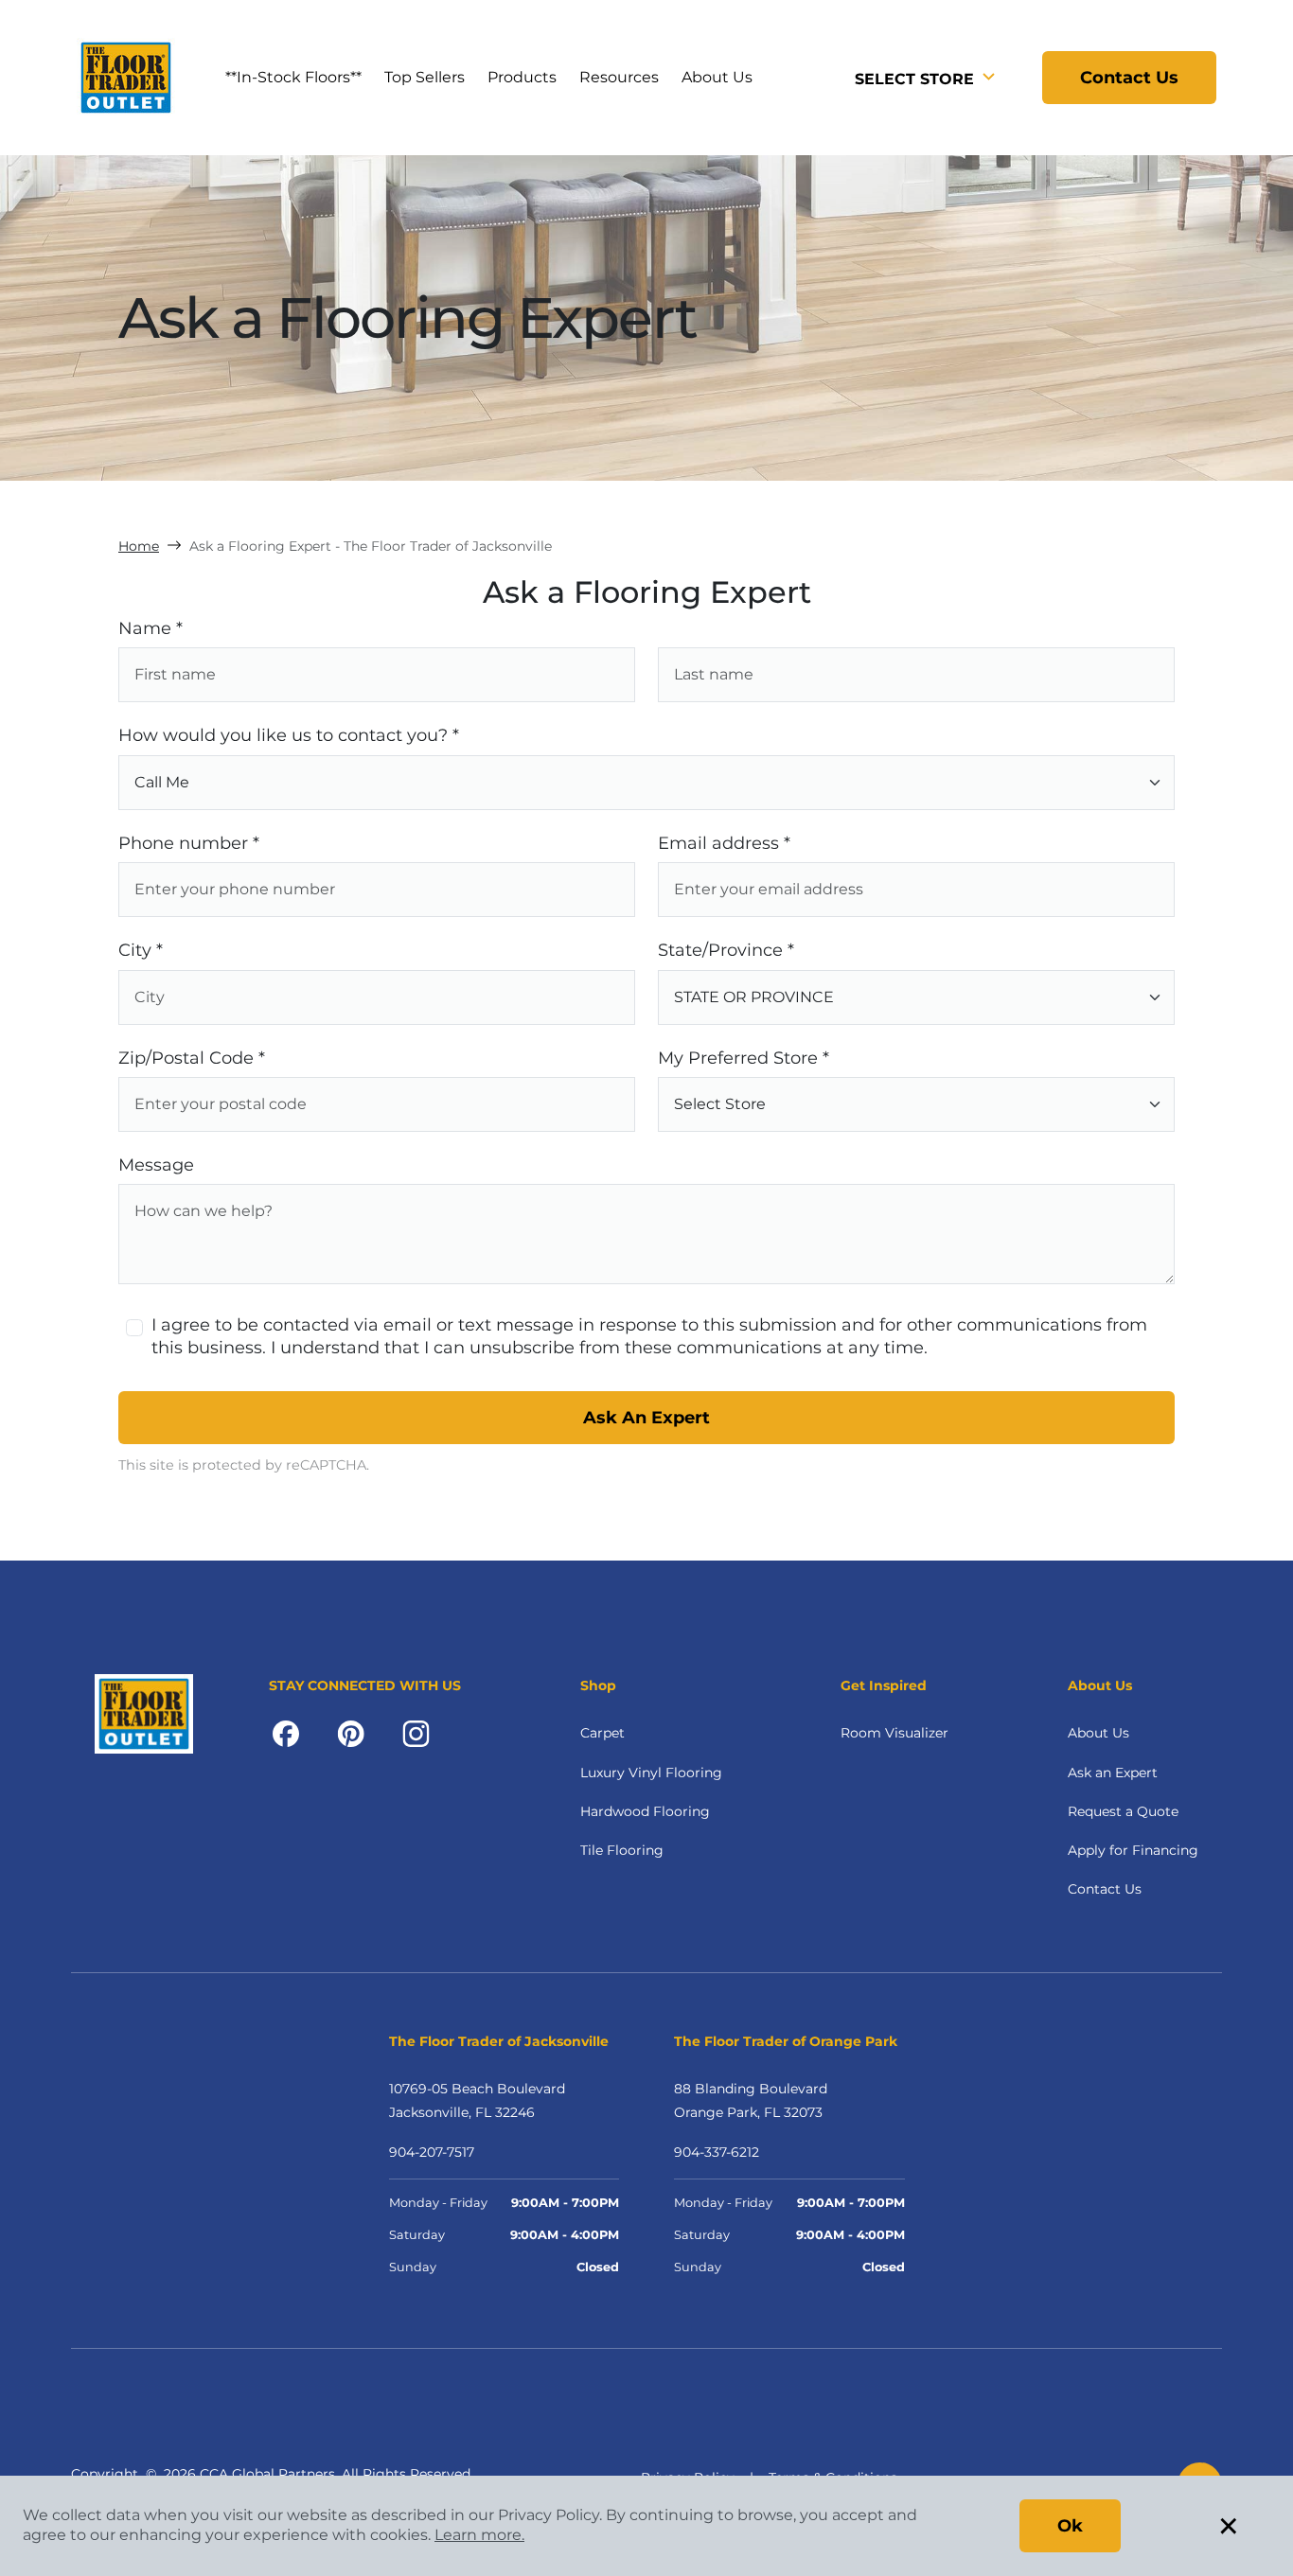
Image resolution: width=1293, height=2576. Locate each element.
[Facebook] (286, 1733)
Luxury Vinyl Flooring (651, 1773)
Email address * (724, 843)
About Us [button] (717, 77)
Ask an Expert (1113, 1773)
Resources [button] (619, 77)
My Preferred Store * (744, 1058)
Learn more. (479, 2535)
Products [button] (522, 77)
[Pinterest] (351, 1733)
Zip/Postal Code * (192, 1058)
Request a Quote (1123, 1811)
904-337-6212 (717, 2152)
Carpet (602, 1733)
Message (156, 1165)
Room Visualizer (894, 1733)
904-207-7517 (432, 2152)
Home (139, 546)
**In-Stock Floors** (293, 77)
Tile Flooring (622, 1850)
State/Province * (726, 950)
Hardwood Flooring (645, 1811)
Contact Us (1129, 78)
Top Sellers (425, 77)
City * (141, 950)
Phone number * (189, 843)
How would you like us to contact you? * (289, 735)
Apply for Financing (1133, 1850)
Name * (151, 628)
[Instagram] (416, 1733)
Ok (1070, 2526)
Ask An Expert (646, 1418)
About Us (1098, 1733)
